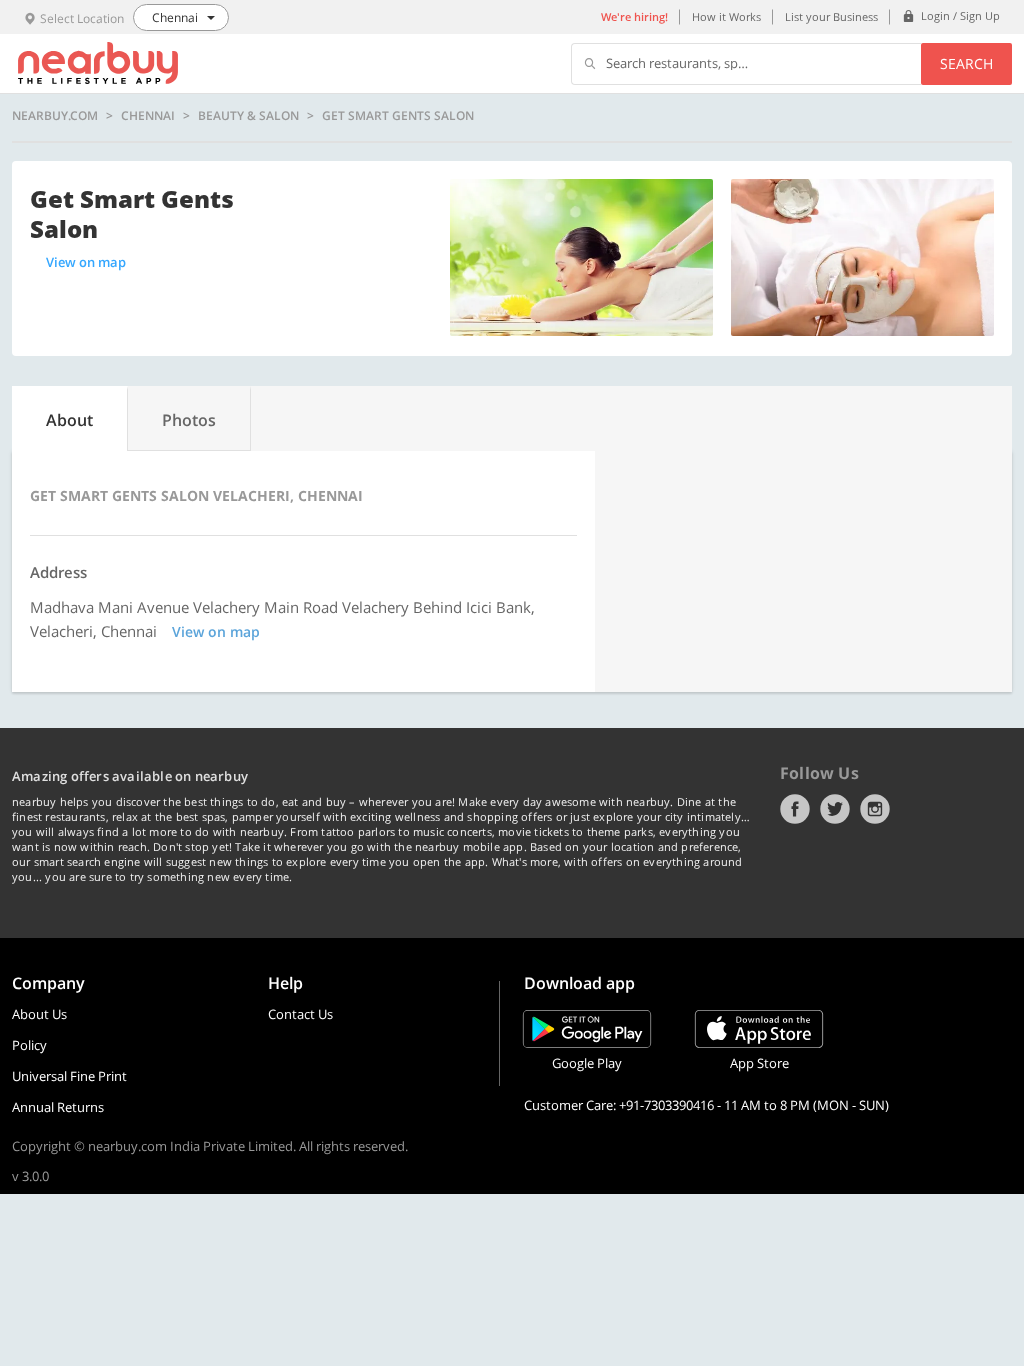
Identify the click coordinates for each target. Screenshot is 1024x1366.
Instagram (875, 809)
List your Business (831, 16)
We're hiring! (634, 16)
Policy (29, 1045)
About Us (39, 1014)
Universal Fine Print (69, 1076)
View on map (86, 262)
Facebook (795, 809)
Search (966, 63)
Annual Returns (58, 1107)
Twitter (835, 809)
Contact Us (300, 1014)
